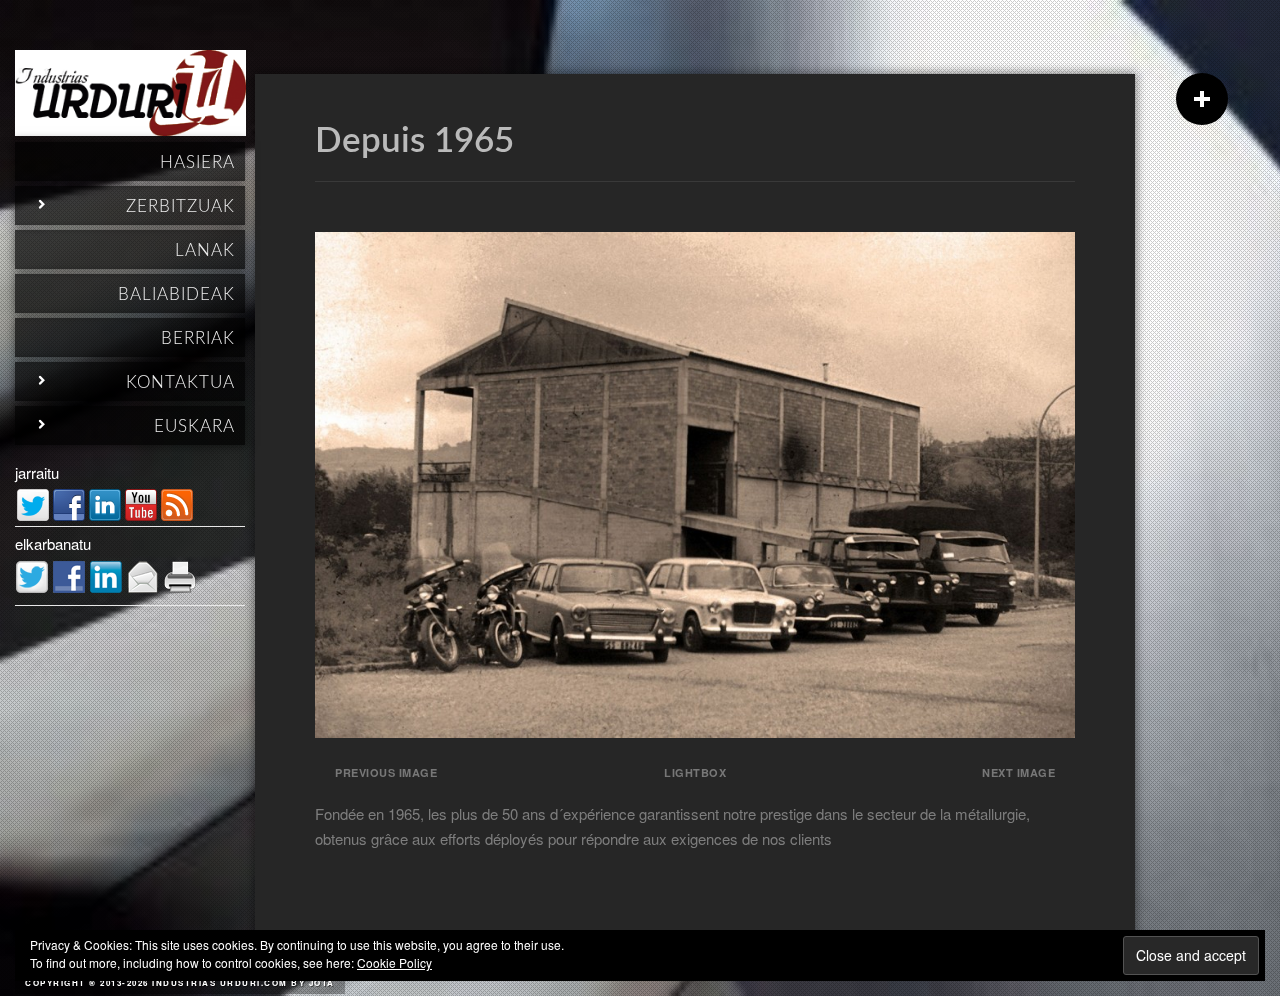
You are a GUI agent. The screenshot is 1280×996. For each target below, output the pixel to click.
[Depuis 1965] (695, 731)
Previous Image (386, 772)
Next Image (1018, 772)
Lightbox (695, 772)
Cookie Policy (394, 962)
